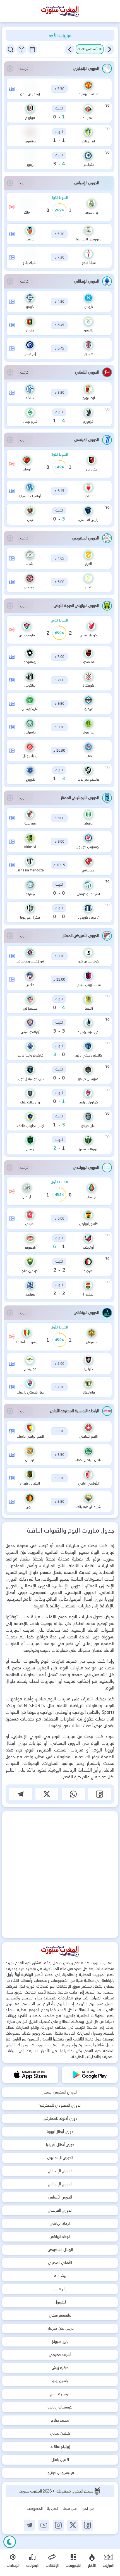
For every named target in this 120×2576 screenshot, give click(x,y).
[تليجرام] (29, 2525)
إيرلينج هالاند (60, 2446)
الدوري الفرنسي (60, 2210)
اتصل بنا (53, 2508)
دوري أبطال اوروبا (60, 2131)
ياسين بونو (60, 2381)
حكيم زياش (60, 2368)
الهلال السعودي (60, 2250)
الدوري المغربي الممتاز (60, 2092)
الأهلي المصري (60, 2263)
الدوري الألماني (60, 2197)
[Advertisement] (60, 1875)
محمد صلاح (60, 2420)
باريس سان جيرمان (60, 2328)
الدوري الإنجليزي (60, 2158)
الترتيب (25, 69)
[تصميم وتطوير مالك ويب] (97, 2491)
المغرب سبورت (31, 2491)
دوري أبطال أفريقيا (60, 2145)
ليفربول (60, 2302)
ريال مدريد (60, 2289)
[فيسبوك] (87, 2525)
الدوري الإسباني (60, 2171)
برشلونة (60, 2276)
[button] (110, 49)
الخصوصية (35, 2508)
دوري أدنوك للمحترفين (60, 2118)
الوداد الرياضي (60, 2236)
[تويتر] (73, 2525)
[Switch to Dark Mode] (10, 2542)
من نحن (88, 2508)
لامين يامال (60, 2460)
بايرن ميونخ (60, 2341)
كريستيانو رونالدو (60, 2407)
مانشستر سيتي (60, 2315)
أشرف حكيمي (60, 2355)
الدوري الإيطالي (60, 2184)
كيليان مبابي (60, 2433)
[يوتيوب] (44, 2525)
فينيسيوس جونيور (60, 2473)
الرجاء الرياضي (60, 2223)
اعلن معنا (70, 2508)
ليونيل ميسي (60, 2394)
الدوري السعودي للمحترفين (60, 2105)
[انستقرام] (58, 2525)
